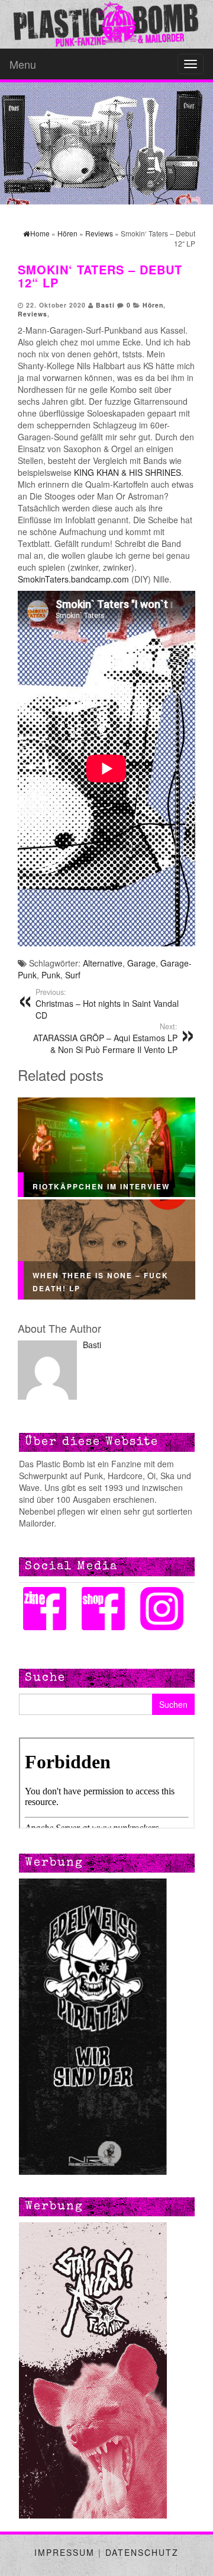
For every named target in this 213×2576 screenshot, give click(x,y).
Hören (153, 305)
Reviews (33, 314)
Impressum (64, 2552)
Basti (105, 305)
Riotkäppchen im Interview (101, 1186)
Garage (141, 963)
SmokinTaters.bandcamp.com (73, 579)
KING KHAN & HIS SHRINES (128, 472)
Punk (51, 975)
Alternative (103, 963)
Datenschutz (142, 2552)
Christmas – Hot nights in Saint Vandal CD (107, 1004)
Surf (73, 975)
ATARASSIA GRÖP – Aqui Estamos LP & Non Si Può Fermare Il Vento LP (105, 1038)
